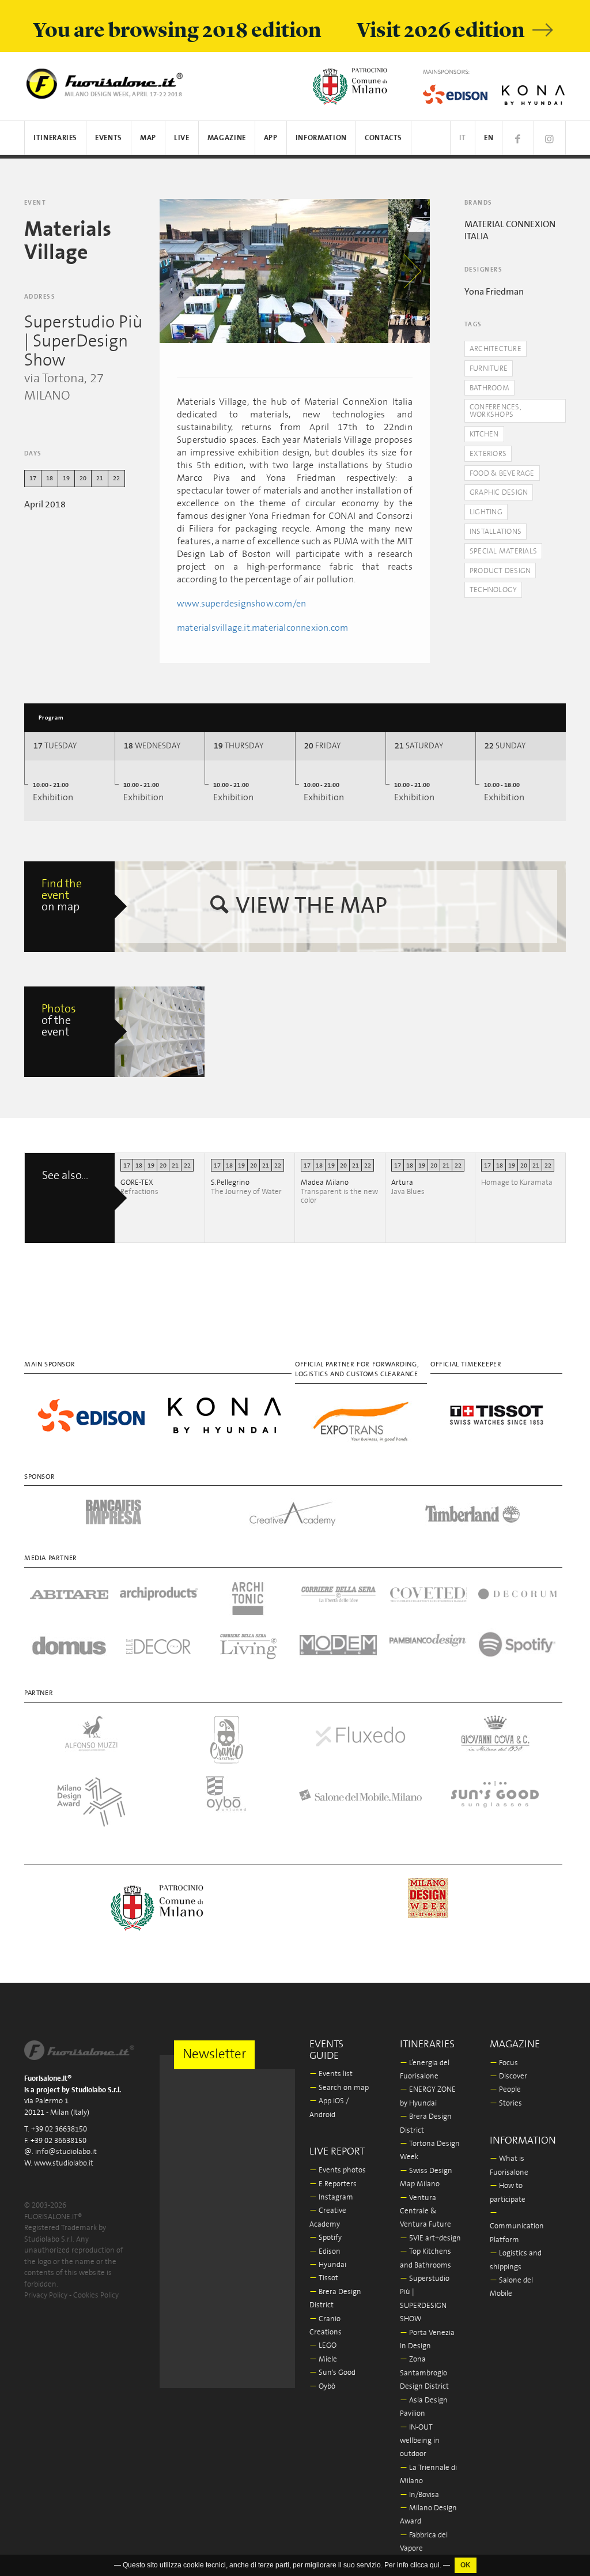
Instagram (331, 2197)
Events (109, 138)
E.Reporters (333, 2184)
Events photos (338, 2170)
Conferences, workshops (496, 411)
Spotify (326, 2238)
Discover (508, 2076)
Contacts (383, 138)
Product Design (500, 571)
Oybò (322, 2387)
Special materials (503, 551)
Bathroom (489, 388)
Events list (331, 2074)
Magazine (227, 138)
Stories (506, 2104)
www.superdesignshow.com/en (241, 604)
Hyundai (328, 2265)
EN (489, 138)
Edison (325, 2252)
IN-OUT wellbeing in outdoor (420, 2441)
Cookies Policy (96, 2296)
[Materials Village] (274, 271)
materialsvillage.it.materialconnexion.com (262, 628)
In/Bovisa (419, 2495)
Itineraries (55, 138)
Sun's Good (332, 2373)
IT (463, 138)
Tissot (324, 2278)
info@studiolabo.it (66, 2152)
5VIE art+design (430, 2238)
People (505, 2090)
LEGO (323, 2346)
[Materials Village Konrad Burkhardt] (160, 1032)
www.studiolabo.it (64, 2163)
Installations (496, 532)
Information (321, 138)
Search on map (339, 2088)
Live (182, 138)
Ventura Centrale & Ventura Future (426, 2212)
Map (148, 138)
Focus (504, 2063)
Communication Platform (517, 2227)
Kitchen (484, 434)
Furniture (489, 369)
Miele (323, 2360)
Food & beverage (502, 474)
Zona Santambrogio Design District (424, 2373)
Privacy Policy (46, 2296)
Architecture (496, 349)
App (271, 138)
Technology (493, 590)
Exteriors (488, 454)
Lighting (486, 512)
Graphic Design (499, 493)
